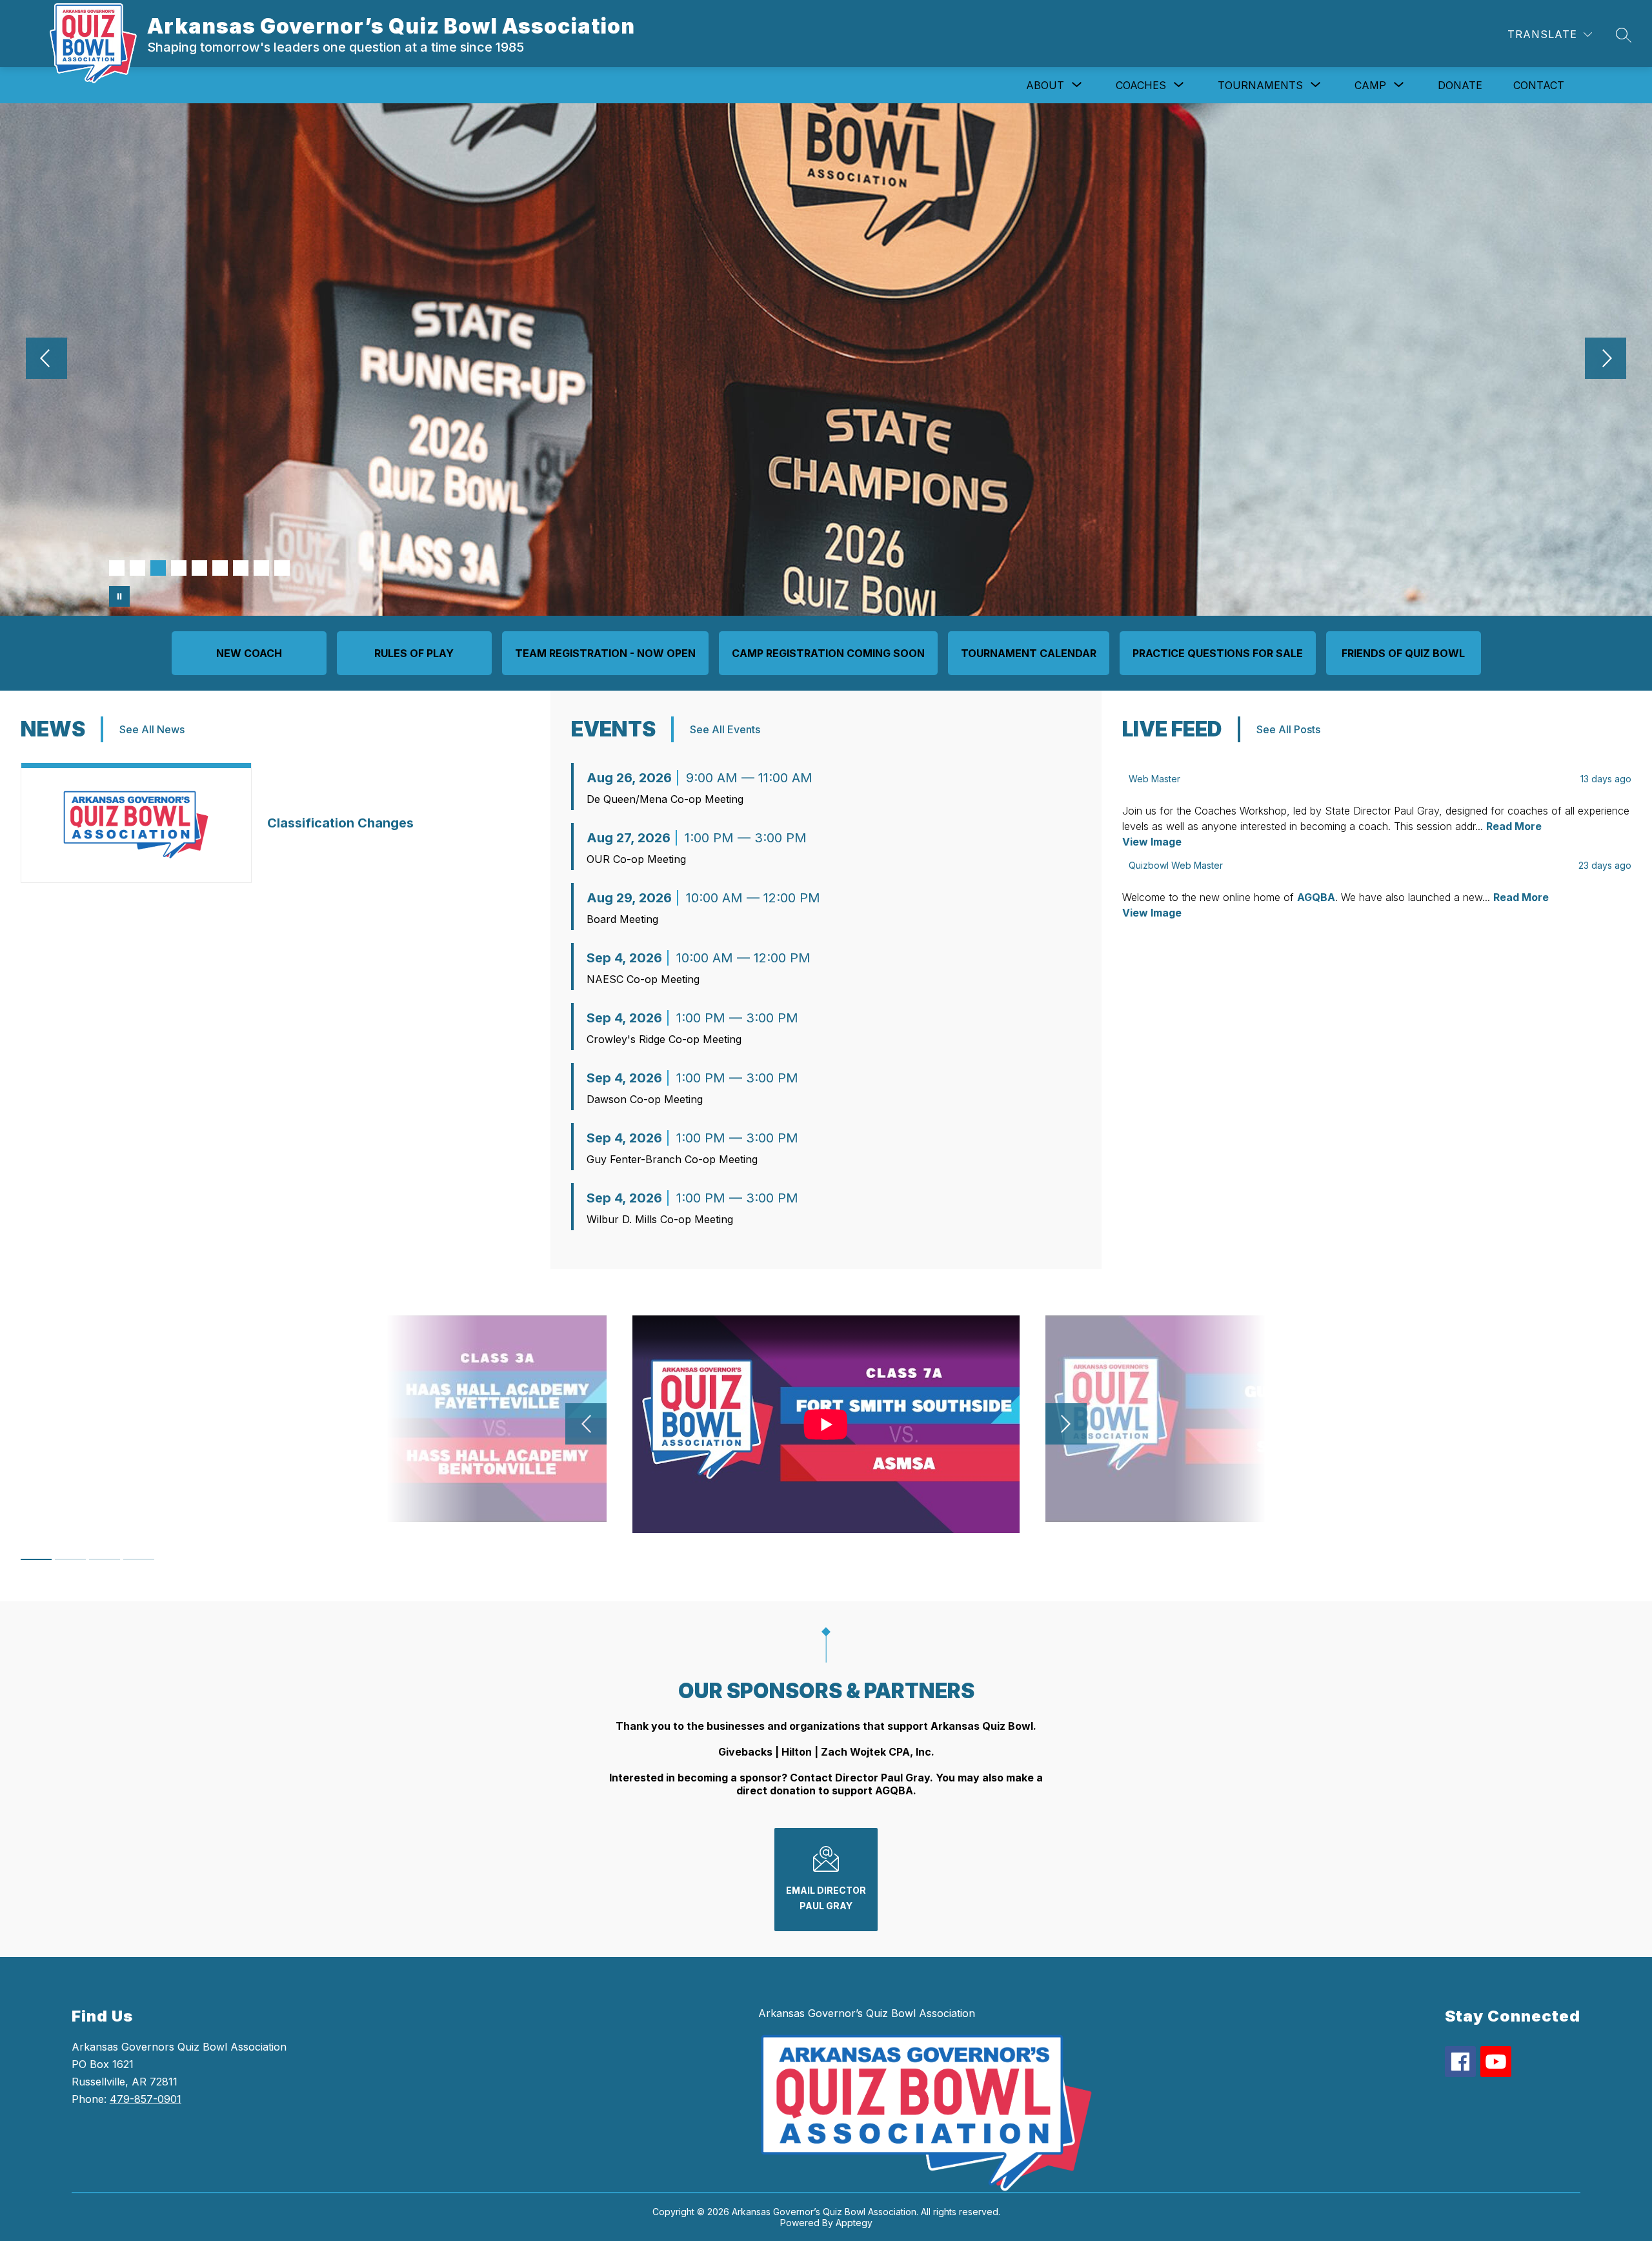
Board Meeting (622, 919)
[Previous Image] (46, 360)
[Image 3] (158, 568)
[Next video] (1066, 1424)
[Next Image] (1606, 360)
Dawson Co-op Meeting (645, 1099)
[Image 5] (199, 568)
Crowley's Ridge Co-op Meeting (664, 1039)
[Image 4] (179, 568)
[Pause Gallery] (119, 596)
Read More (1514, 826)
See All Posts (1288, 729)
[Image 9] (282, 568)
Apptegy (854, 2223)
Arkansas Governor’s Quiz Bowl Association (867, 2013)
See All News (152, 729)
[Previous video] (586, 1424)
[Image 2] (137, 568)
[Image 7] (241, 568)
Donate (1460, 85)
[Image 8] (261, 568)
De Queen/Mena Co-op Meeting (665, 799)
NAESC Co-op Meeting (643, 979)
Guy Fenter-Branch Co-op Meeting (672, 1159)
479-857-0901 (146, 2099)
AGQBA (1316, 897)
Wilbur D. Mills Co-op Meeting (660, 1219)
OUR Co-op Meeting (636, 859)
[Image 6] (220, 568)
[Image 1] (117, 568)
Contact (1539, 85)
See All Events (725, 729)
